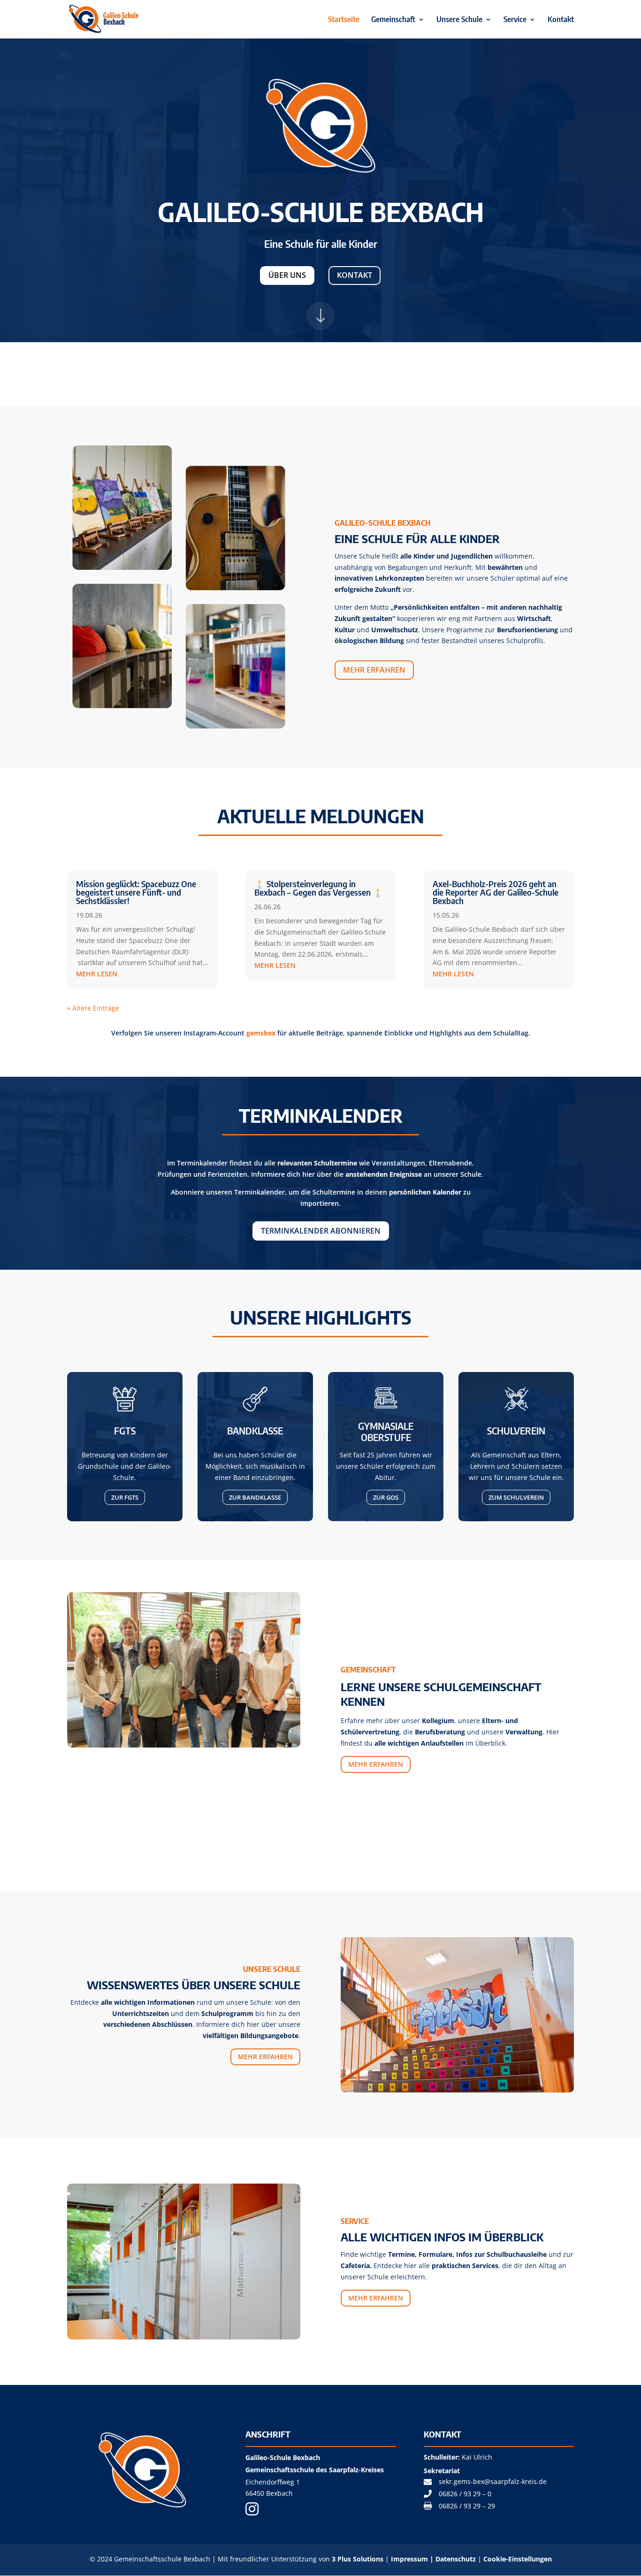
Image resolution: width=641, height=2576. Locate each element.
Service (515, 20)
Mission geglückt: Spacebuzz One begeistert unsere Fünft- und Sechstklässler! (136, 892)
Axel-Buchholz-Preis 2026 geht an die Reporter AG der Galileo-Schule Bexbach (496, 892)
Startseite (344, 20)
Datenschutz (457, 2559)
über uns (287, 275)
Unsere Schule (459, 20)
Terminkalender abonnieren (321, 1231)
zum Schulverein (516, 1497)
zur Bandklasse (255, 1497)
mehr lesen (97, 974)
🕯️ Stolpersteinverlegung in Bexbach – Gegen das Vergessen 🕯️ (319, 888)
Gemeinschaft (393, 20)
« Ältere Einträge (93, 1008)
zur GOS (386, 1497)
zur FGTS (125, 1497)
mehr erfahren (374, 670)
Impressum (409, 2559)
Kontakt (561, 20)
